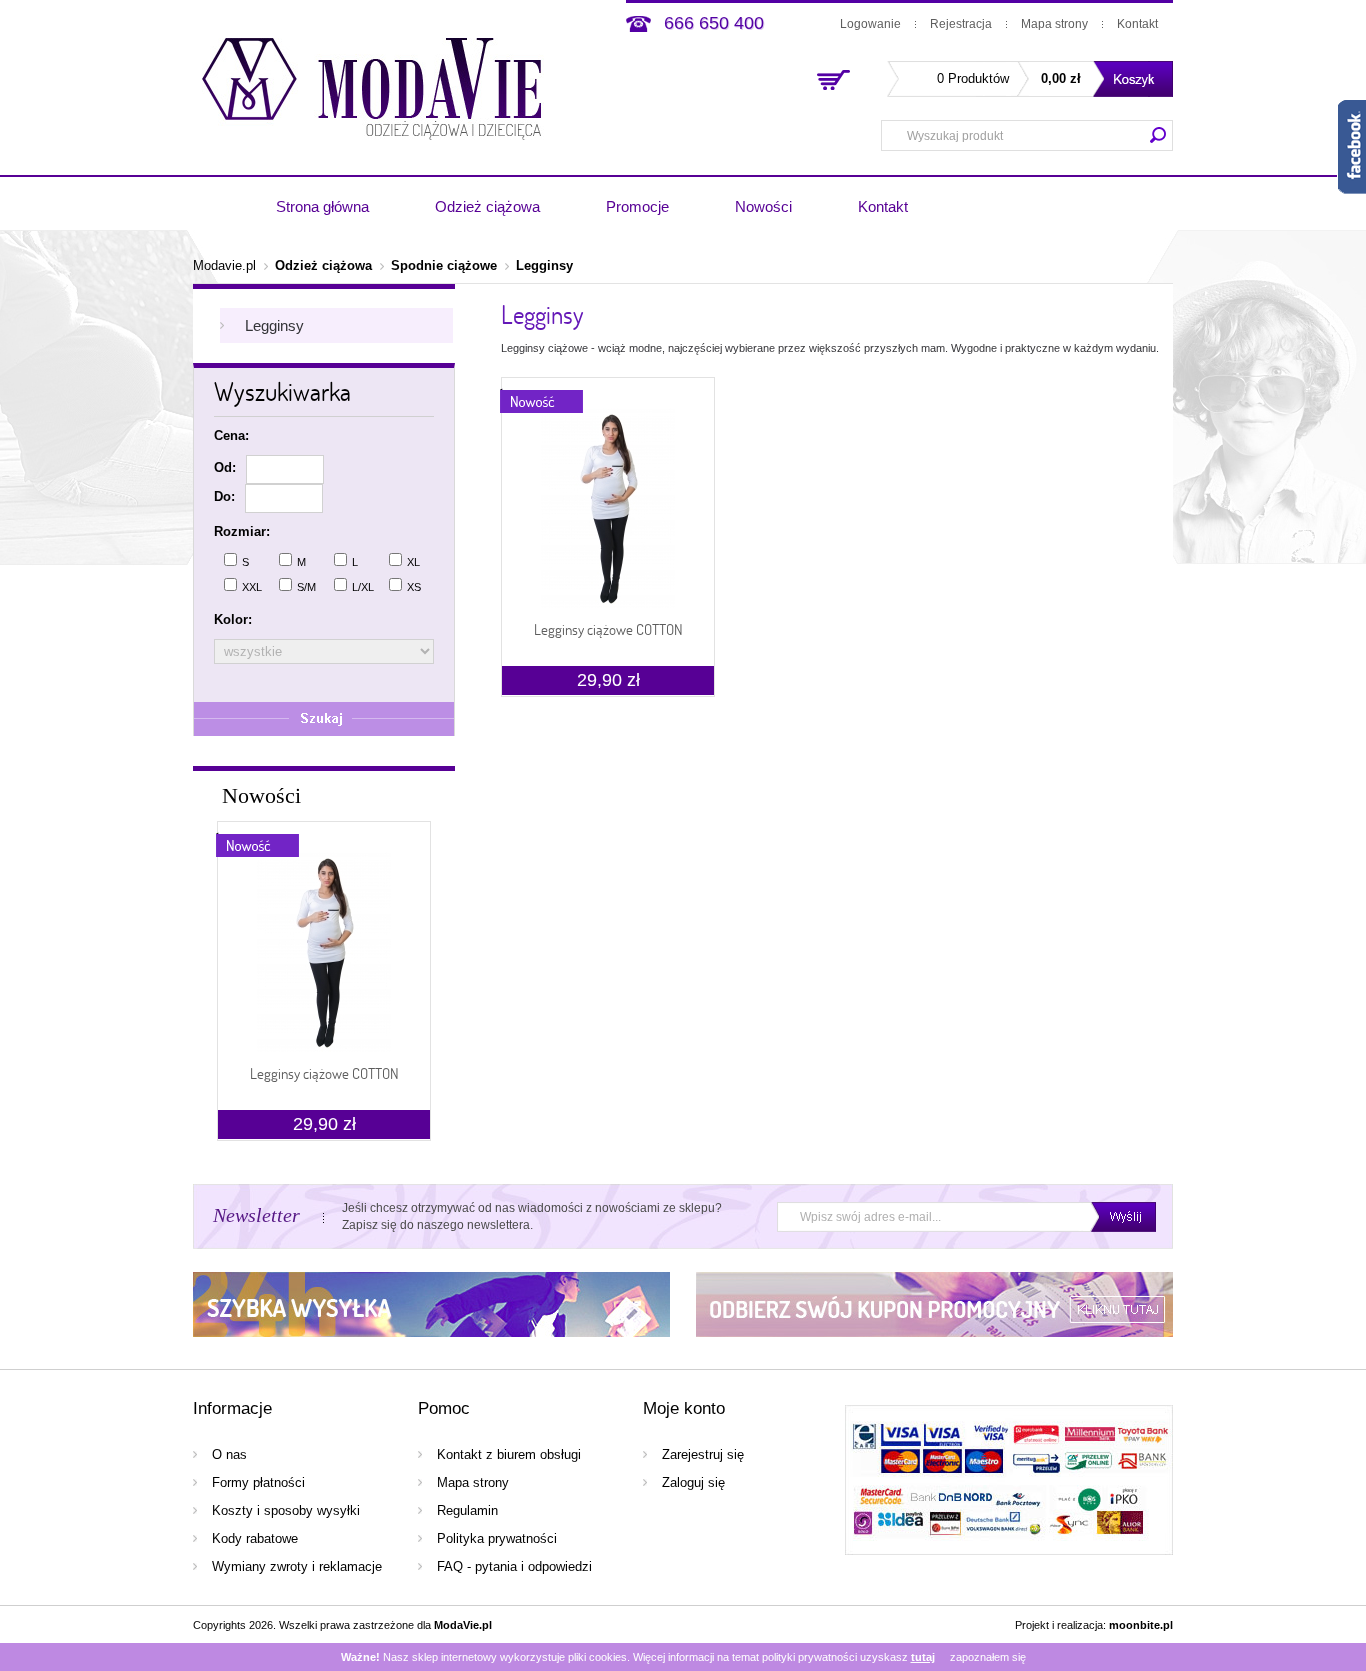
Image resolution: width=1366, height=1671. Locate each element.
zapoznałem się (988, 1657)
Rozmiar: (242, 531)
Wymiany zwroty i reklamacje (297, 1566)
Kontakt (1137, 24)
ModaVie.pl (463, 1625)
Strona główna (322, 206)
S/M (306, 587)
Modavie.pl (224, 265)
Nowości (763, 206)
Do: (224, 496)
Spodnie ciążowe (444, 265)
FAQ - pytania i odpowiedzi (514, 1566)
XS (414, 587)
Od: (225, 467)
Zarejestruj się (703, 1454)
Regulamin (467, 1510)
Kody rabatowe (255, 1538)
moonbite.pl (1141, 1625)
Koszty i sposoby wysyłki (286, 1510)
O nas (229, 1454)
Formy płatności (258, 1482)
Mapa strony (1054, 24)
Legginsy (544, 265)
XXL (252, 587)
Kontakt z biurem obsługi (509, 1454)
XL (413, 562)
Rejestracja (961, 24)
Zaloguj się (693, 1482)
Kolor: (233, 619)
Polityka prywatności (497, 1538)
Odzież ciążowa (487, 206)
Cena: (231, 435)
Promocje (637, 206)
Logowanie (870, 24)
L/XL (363, 587)
